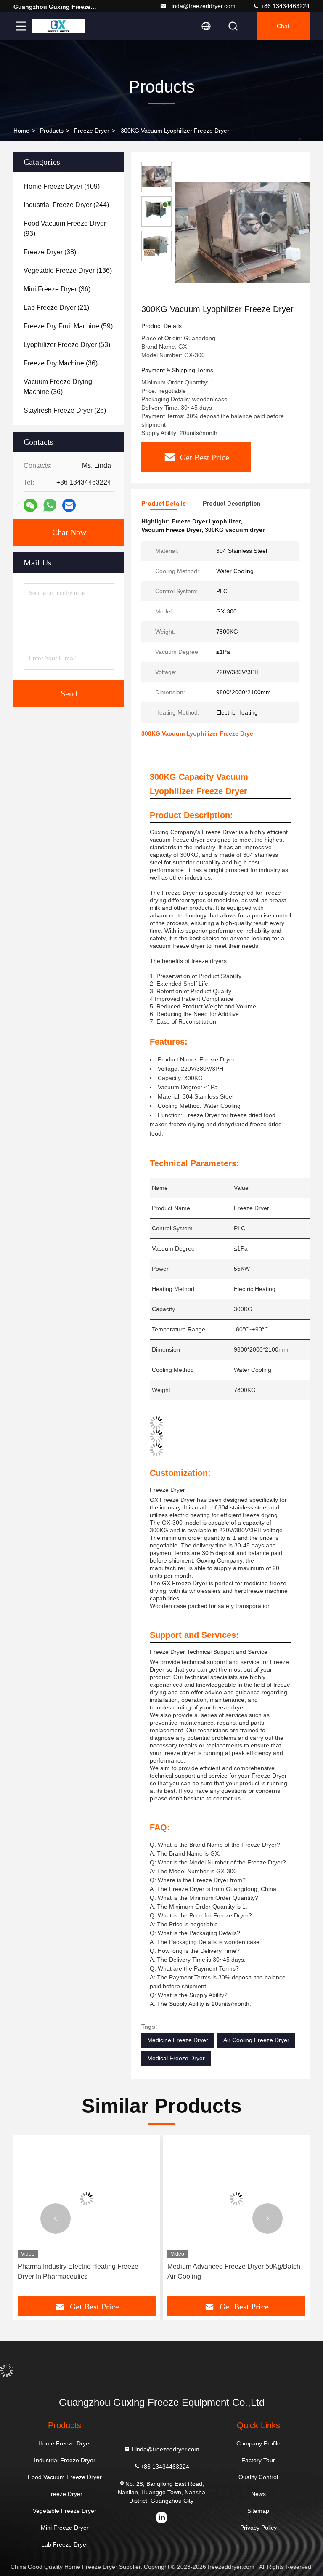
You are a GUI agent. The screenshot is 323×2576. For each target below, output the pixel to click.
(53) (67, 345)
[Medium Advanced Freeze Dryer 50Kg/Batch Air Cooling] (236, 2199)
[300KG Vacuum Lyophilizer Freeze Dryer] (246, 232)
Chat (283, 26)
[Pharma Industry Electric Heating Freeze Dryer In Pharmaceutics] (87, 2199)
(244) (66, 205)
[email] (69, 505)
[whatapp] (50, 505)
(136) (68, 271)
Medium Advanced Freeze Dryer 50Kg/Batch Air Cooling (234, 2271)
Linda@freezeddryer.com (202, 6)
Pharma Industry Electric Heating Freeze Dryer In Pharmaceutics (78, 2271)
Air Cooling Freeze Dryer (256, 2040)
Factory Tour (258, 2460)
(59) (68, 326)
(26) (65, 410)
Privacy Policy (258, 2528)
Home (21, 131)
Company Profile (258, 2443)
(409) (62, 186)
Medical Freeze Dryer (176, 2058)
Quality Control (258, 2477)
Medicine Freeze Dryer (178, 2040)
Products (52, 131)
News (258, 2494)
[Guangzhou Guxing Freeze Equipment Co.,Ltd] (58, 26)
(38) (50, 252)
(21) (56, 308)
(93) (65, 228)
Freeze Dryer (92, 131)
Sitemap (258, 2511)
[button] (56, 2219)
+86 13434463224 (284, 6)
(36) (57, 289)
